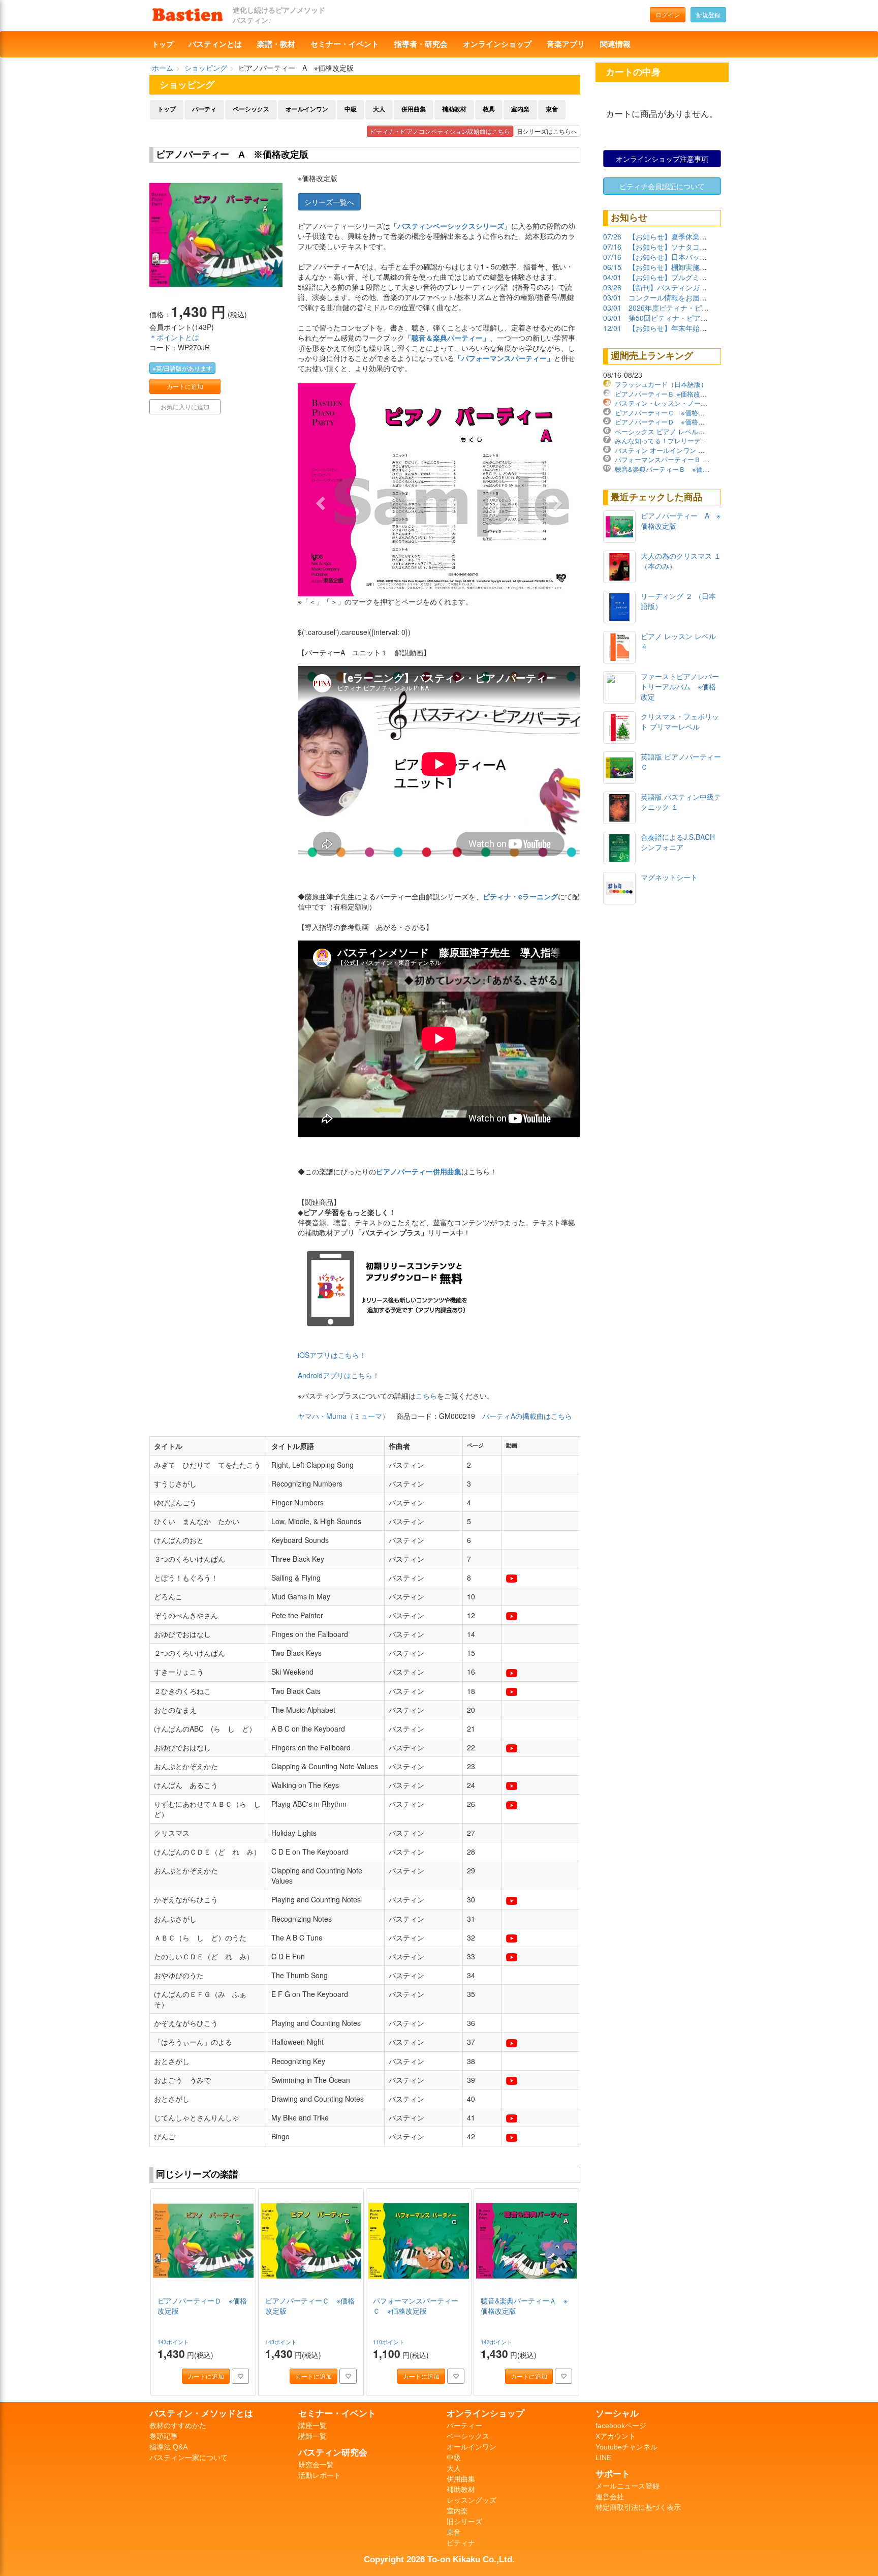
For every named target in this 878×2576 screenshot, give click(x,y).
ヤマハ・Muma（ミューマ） (343, 1416)
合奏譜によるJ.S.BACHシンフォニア (678, 842)
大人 (379, 109)
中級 (351, 109)
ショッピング (206, 68)
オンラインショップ (497, 44)
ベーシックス (251, 109)
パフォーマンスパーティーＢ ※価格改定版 (677, 459)
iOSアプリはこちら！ (332, 1355)
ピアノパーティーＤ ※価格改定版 (666, 422)
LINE (603, 2458)
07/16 (612, 247)
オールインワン (307, 109)
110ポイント (389, 2342)
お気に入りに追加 (185, 406)
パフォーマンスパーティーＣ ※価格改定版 (416, 2306)
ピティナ (461, 2543)
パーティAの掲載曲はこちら (527, 1416)
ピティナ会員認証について (662, 186)
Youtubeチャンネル (626, 2447)
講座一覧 (312, 2426)
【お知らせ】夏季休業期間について (685, 236)
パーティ (204, 109)
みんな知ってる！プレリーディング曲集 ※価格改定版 (696, 441)
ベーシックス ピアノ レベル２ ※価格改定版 (682, 431)
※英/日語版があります (182, 368)
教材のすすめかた (178, 2426)
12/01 (612, 328)
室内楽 (520, 109)
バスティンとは (215, 44)
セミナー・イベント (345, 44)
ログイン (668, 14)
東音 (552, 109)
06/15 (612, 267)
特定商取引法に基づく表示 (638, 2507)
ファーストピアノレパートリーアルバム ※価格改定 (680, 686)
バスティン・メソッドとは (201, 2413)
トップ (163, 44)
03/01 (612, 297)
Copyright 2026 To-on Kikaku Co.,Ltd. (439, 2559)
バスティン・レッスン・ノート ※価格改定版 (683, 403)
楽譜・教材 (276, 44)
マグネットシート (669, 877)
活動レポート (320, 2475)
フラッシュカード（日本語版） (661, 384)
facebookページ (621, 2426)
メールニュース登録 (628, 2486)
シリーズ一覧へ (329, 202)
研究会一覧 (316, 2465)
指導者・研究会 (421, 44)
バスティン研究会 (333, 2452)
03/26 (612, 287)
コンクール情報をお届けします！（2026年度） (704, 297)
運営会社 (610, 2497)
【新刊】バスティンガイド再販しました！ (696, 287)
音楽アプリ (566, 44)
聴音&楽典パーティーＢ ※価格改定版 (672, 469)
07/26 (612, 236)
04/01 (612, 277)
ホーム (163, 68)
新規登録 (708, 14)
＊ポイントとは (174, 337)
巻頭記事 (164, 2436)
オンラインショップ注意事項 (662, 159)
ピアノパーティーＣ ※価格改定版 (666, 413)
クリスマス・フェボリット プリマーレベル (680, 721)
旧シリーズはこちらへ (547, 131)
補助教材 (454, 109)
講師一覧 (312, 2436)
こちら (426, 1396)
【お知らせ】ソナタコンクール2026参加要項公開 (708, 247)
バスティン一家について (189, 2458)
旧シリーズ (464, 2522)
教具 (489, 109)
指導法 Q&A (168, 2447)
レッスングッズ (472, 2500)
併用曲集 (414, 109)
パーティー (464, 2426)
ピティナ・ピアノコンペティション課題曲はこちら (440, 131)
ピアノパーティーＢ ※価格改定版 (664, 394)
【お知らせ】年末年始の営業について (689, 328)
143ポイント (174, 2342)
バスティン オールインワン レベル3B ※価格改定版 (692, 450)
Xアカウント (616, 2436)
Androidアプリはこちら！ (339, 1375)
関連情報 (615, 44)
